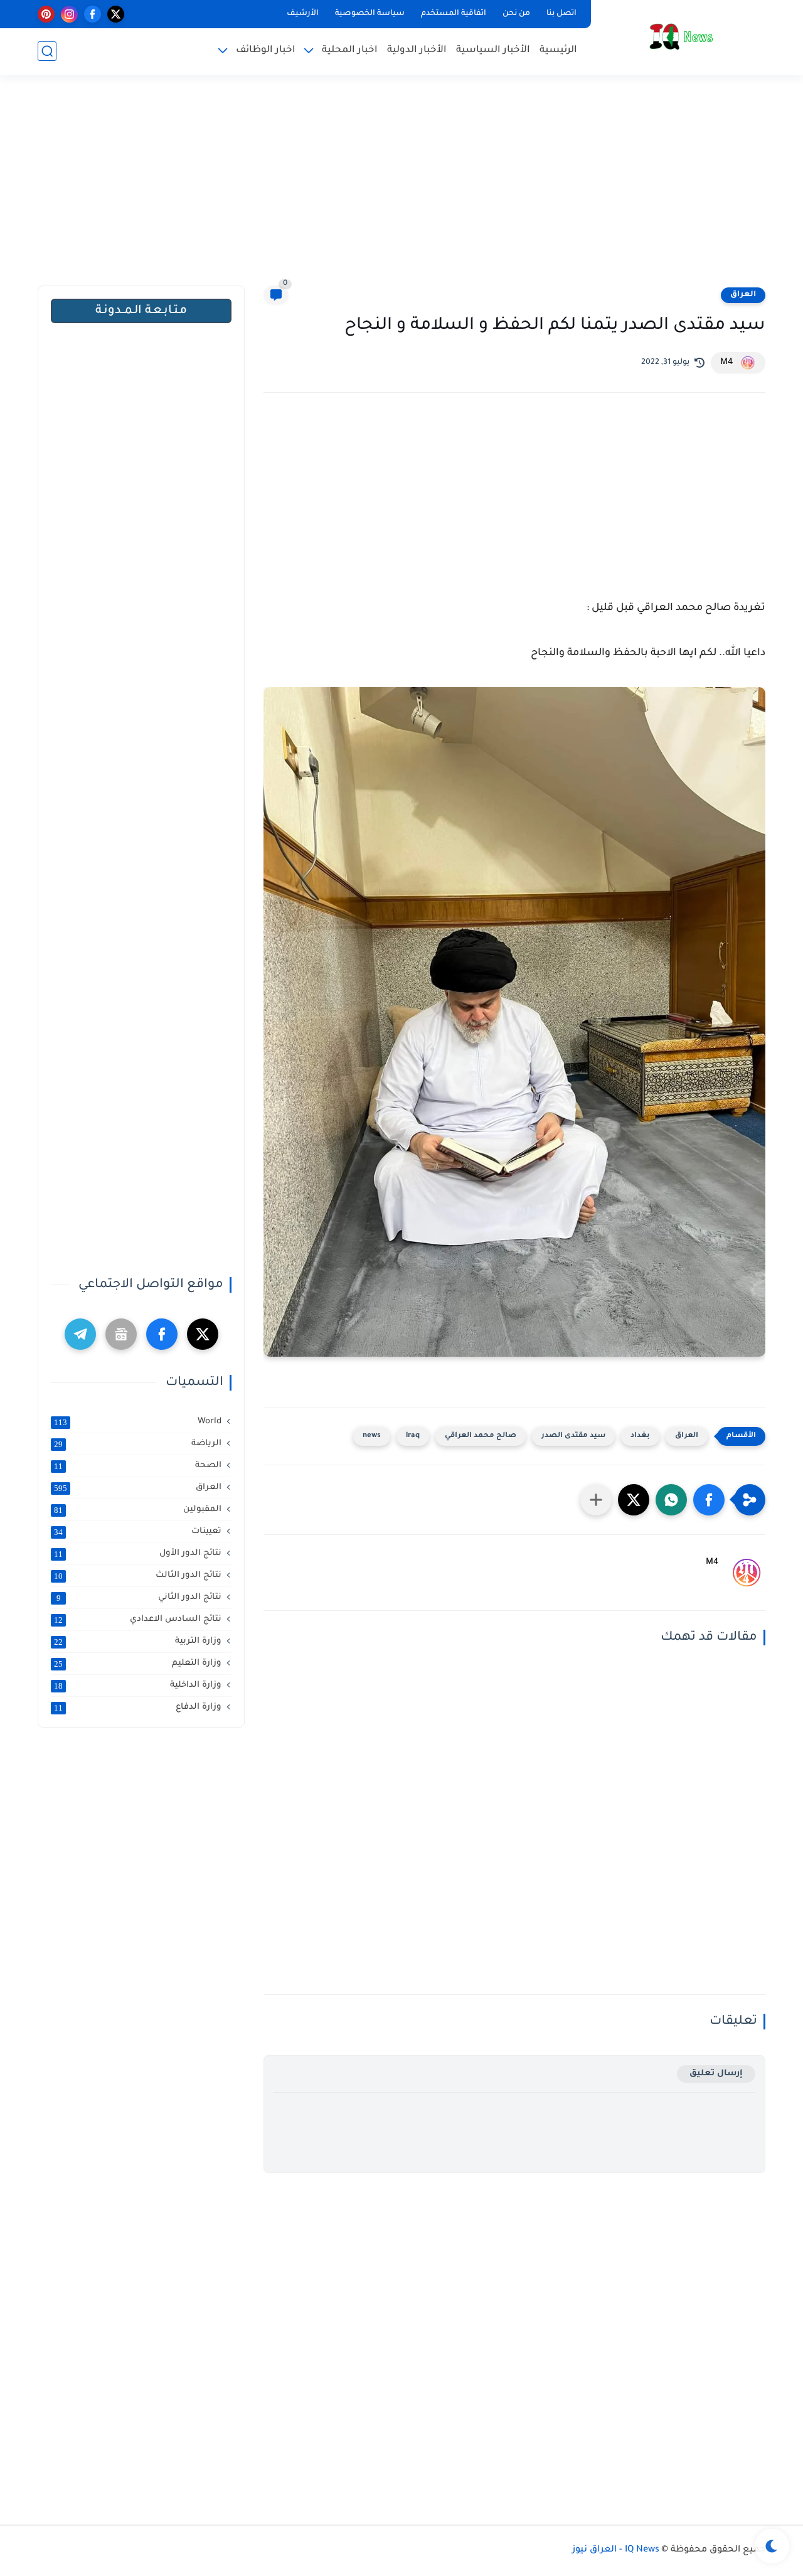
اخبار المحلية (350, 51)
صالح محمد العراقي (481, 1436)
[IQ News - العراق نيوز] (681, 37)
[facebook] (93, 14)
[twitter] (116, 14)
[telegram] (80, 1334)
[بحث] (47, 51)
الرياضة (138, 1444)
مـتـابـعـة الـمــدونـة (141, 311)
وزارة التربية (138, 1642)
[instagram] (69, 14)
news (372, 1436)
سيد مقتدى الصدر (573, 1436)
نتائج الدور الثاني (139, 1598)
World (138, 1422)
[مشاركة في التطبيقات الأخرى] (596, 1500)
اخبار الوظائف (266, 51)
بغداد (640, 1436)
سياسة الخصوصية (370, 14)
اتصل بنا (561, 14)
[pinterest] (46, 14)
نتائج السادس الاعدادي (138, 1620)
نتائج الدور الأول (138, 1554)
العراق (743, 295)
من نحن (516, 14)
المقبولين (138, 1510)
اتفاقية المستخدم (454, 14)
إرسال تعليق (716, 2074)
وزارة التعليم (138, 1664)
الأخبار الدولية (417, 51)
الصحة (138, 1466)
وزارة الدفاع (138, 1708)
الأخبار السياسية (493, 51)
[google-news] (121, 1334)
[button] (709, 1500)
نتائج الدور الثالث (138, 1576)
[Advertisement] (401, 188)
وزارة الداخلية (138, 1686)
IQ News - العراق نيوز (616, 2550)
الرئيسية (558, 51)
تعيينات (138, 1532)
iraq (413, 1436)
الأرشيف (303, 14)
